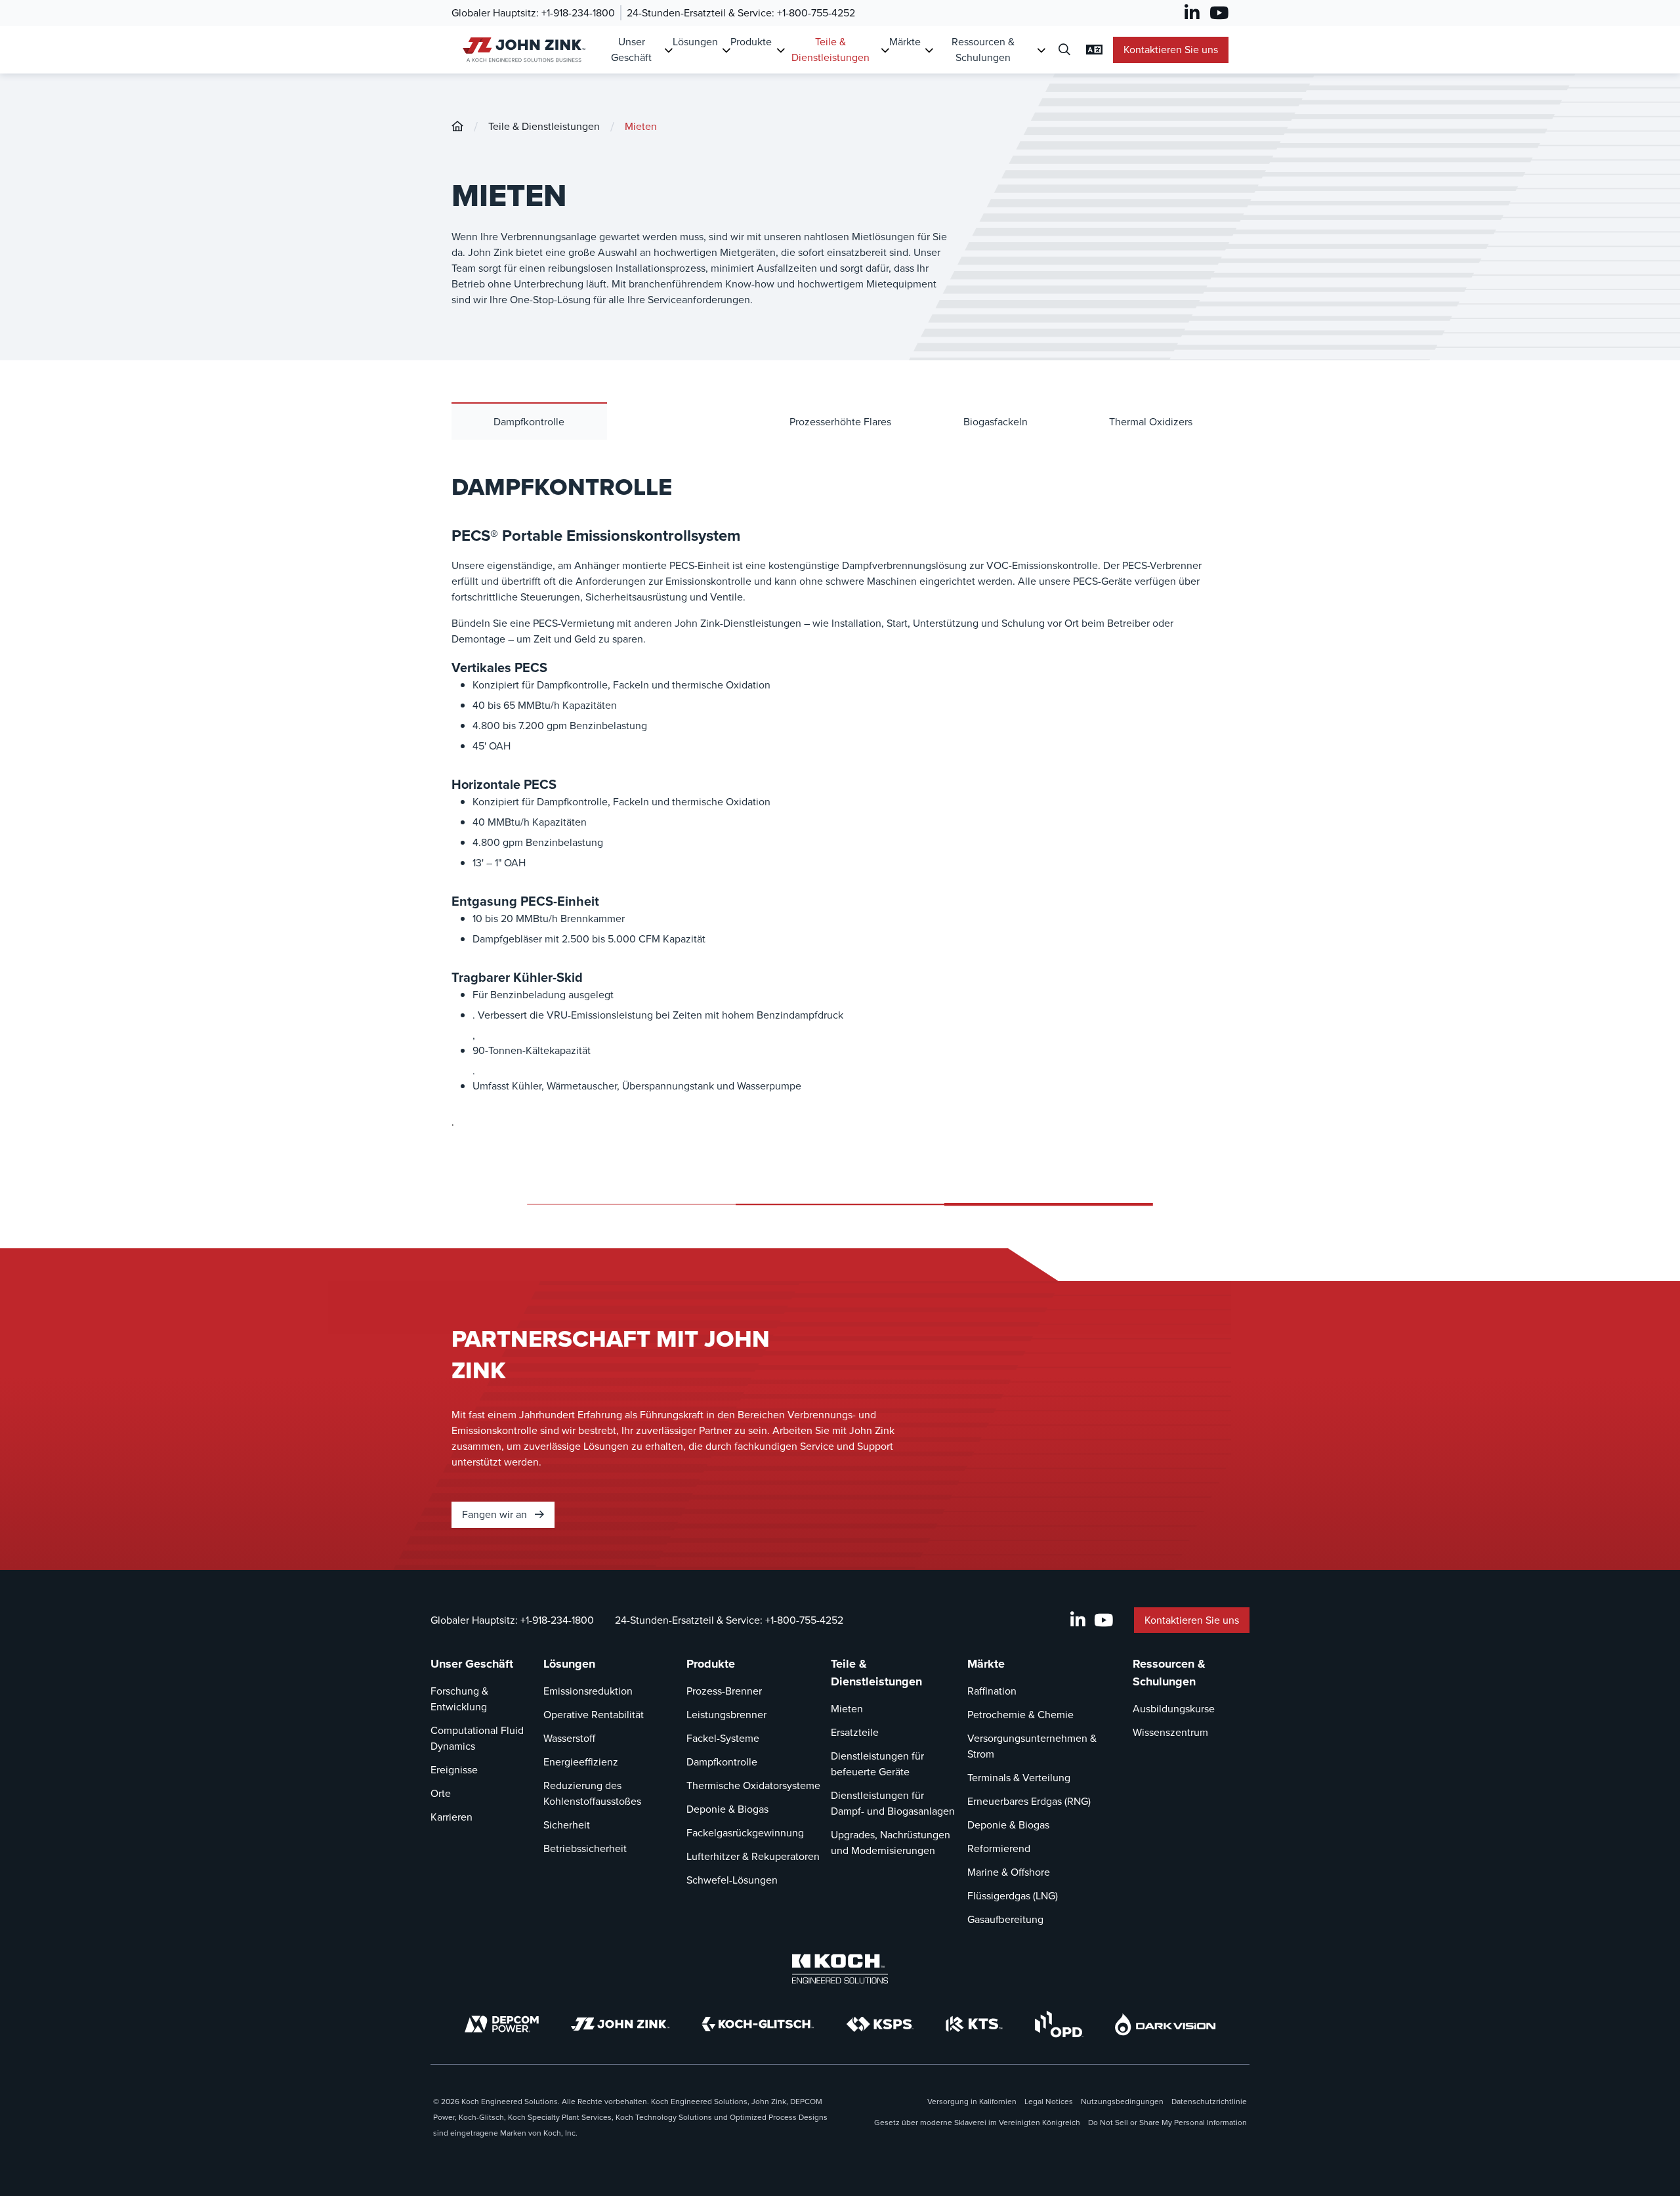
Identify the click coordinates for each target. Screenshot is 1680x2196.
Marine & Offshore (1009, 1872)
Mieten (641, 126)
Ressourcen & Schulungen (983, 50)
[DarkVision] (1165, 2024)
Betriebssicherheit (585, 1848)
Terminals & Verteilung (1019, 1778)
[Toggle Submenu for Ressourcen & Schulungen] (1041, 50)
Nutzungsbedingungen (1122, 2101)
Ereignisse (454, 1770)
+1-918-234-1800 (578, 13)
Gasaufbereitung (1005, 1919)
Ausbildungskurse (1174, 1709)
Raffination (992, 1691)
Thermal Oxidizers (1151, 422)
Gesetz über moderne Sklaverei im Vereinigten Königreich (977, 2122)
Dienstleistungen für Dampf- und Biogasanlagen (893, 1803)
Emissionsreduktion (588, 1691)
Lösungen (695, 42)
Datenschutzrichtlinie (1209, 2101)
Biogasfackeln (996, 422)
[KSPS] (880, 2024)
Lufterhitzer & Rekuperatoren (753, 1856)
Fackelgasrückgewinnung (745, 1833)
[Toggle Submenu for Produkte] (781, 50)
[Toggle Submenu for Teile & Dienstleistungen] (885, 50)
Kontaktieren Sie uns (1171, 50)
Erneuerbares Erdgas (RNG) (1029, 1801)
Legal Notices (1049, 2101)
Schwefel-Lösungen (732, 1880)
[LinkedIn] (1192, 13)
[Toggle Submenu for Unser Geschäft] (668, 50)
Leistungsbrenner (726, 1715)
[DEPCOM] (502, 2024)
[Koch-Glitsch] (758, 2024)
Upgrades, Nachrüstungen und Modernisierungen (891, 1843)
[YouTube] (1219, 13)
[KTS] (974, 2024)
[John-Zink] (457, 126)
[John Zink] (522, 50)
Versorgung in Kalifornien (972, 2101)
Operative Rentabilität (594, 1715)
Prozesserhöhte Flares (840, 422)
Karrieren (451, 1817)
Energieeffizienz (581, 1762)
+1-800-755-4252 (816, 13)
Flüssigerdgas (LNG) (1013, 1896)
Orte (441, 1793)
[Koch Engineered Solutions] (840, 1969)
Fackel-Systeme (723, 1738)
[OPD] (1059, 2024)
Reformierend (999, 1848)
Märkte (905, 42)
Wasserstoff (569, 1738)
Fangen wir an (496, 1514)
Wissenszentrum (1170, 1732)
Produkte (751, 42)
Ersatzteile (855, 1732)
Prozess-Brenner (724, 1691)
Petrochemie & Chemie (1020, 1715)
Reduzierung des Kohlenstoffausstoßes (592, 1793)
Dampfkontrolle (529, 422)
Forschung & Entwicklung (459, 1699)
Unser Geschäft (631, 50)
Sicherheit (567, 1825)
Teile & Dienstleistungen (830, 50)
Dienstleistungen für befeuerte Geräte (877, 1764)
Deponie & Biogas (727, 1809)
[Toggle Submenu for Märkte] (929, 50)
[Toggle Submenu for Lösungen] (726, 50)
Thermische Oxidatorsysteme (753, 1785)
